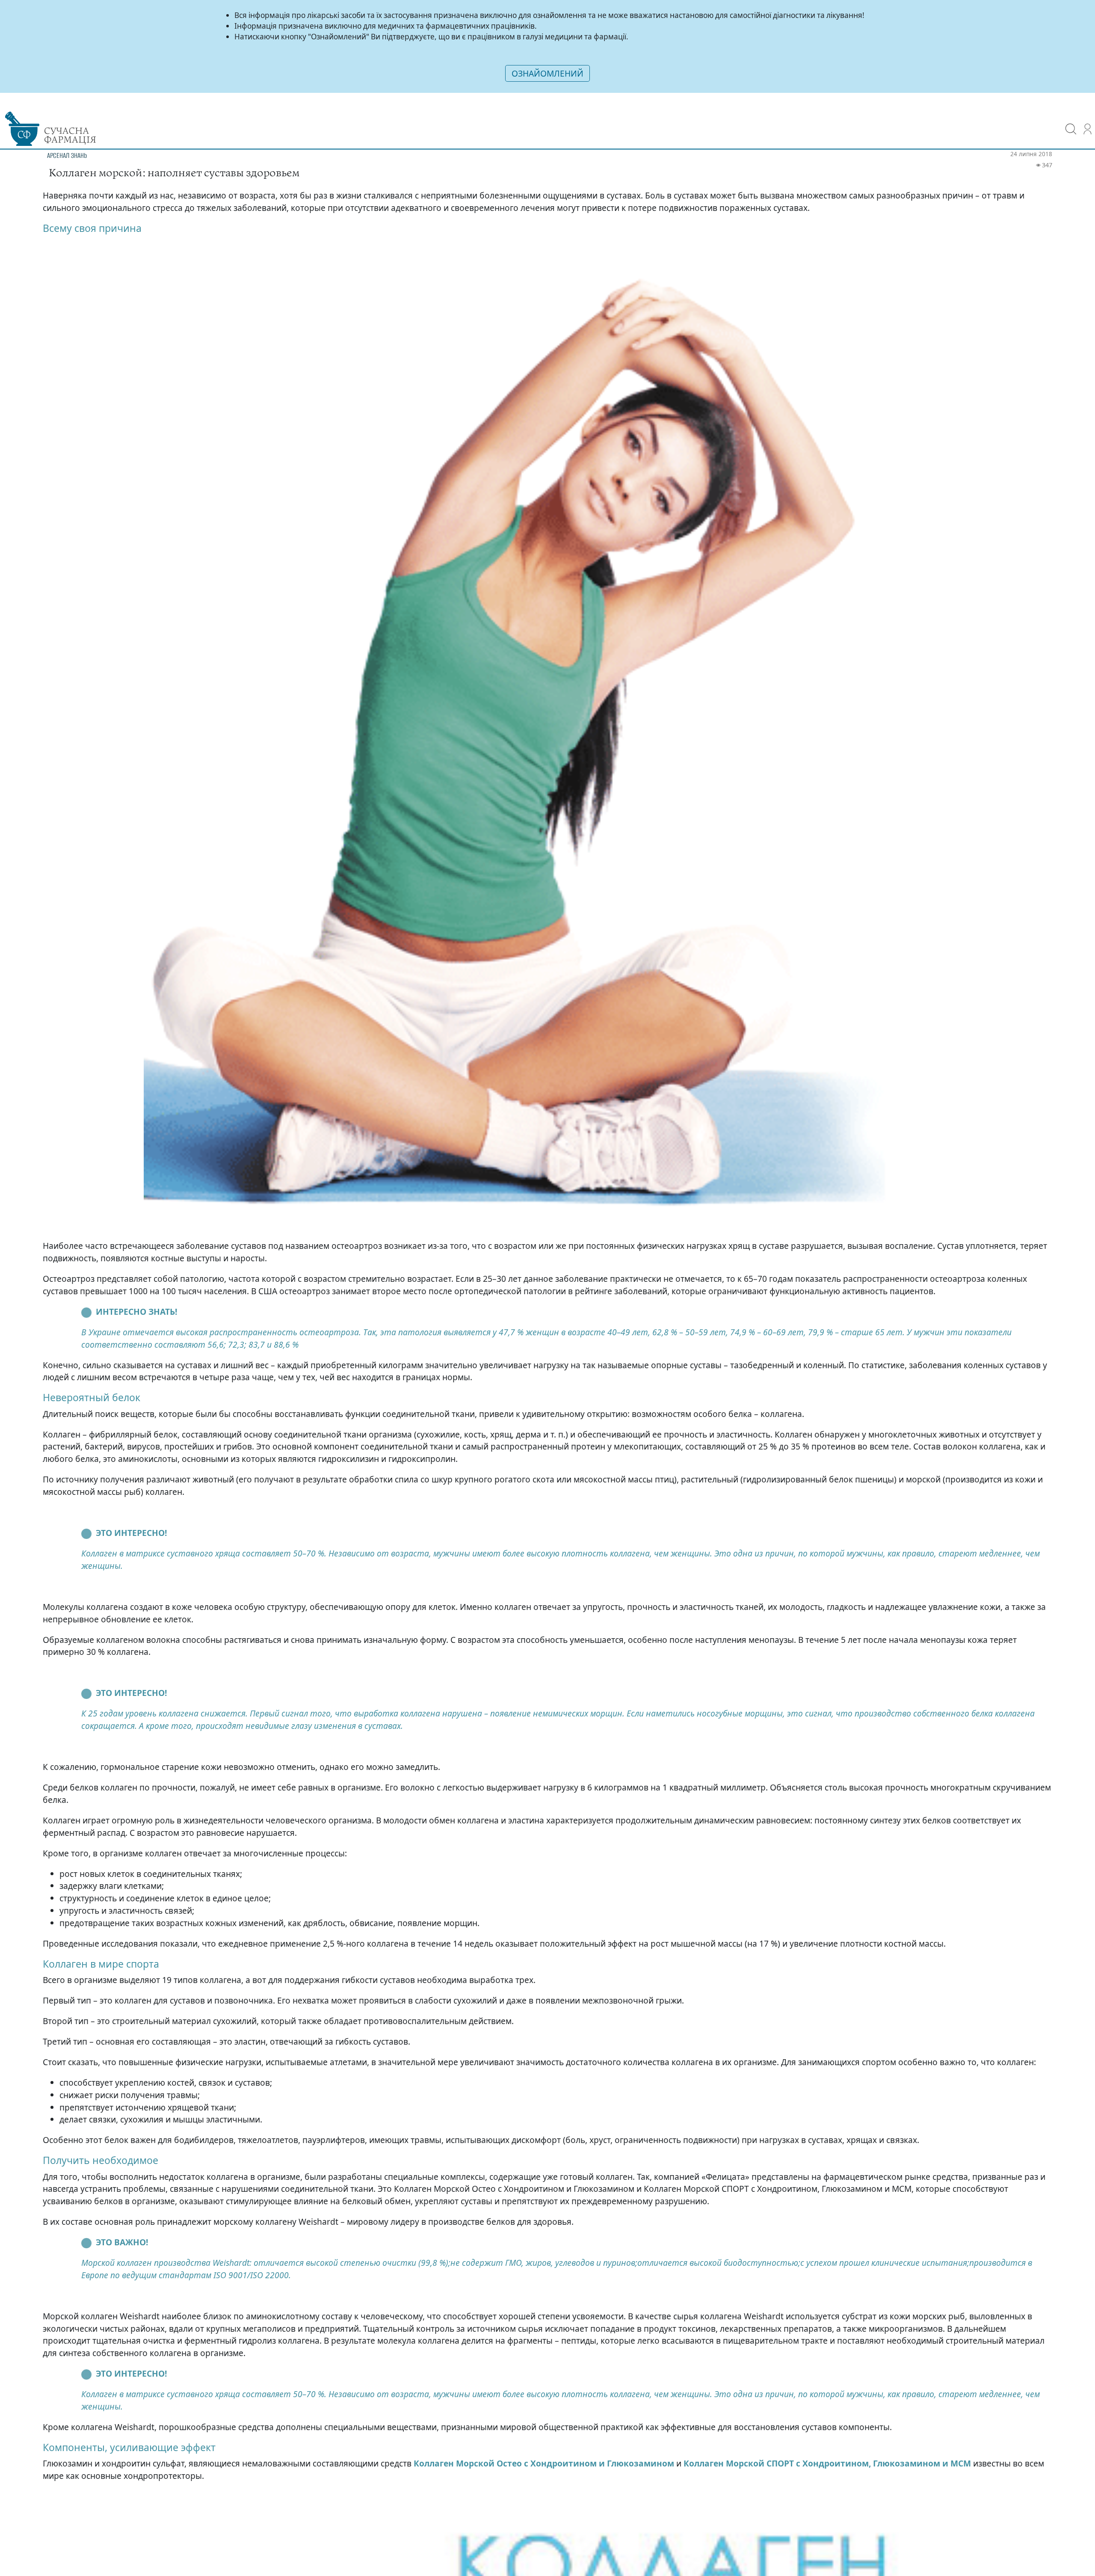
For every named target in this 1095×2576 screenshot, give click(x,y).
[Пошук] (1071, 123)
